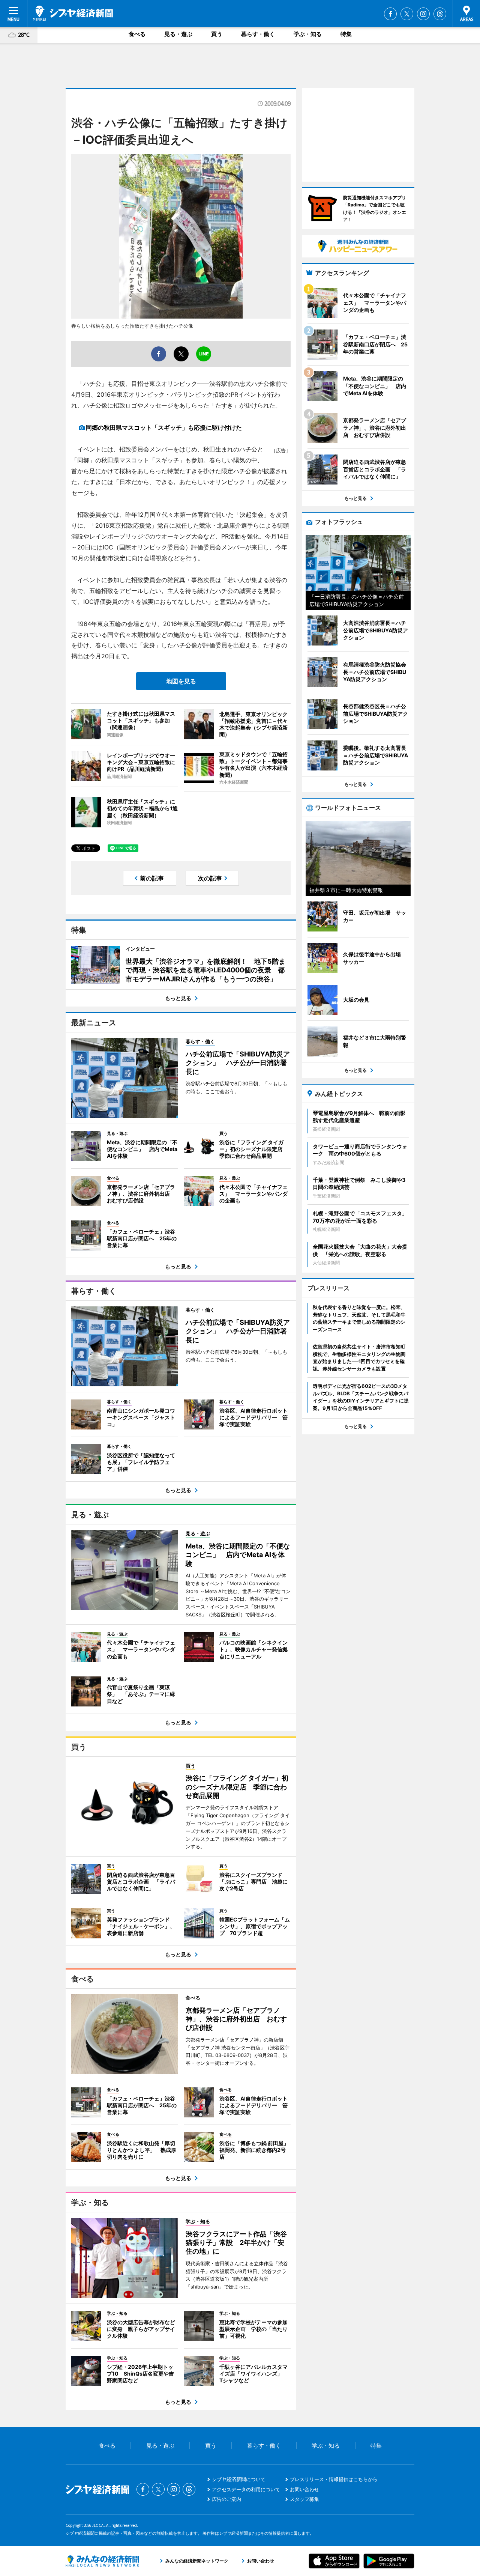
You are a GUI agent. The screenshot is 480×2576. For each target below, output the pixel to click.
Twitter (407, 14)
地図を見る (181, 681)
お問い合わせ (304, 2489)
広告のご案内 (226, 2499)
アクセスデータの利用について (246, 2489)
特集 (346, 34)
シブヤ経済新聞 (73, 13)
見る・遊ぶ (178, 34)
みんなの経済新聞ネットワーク (102, 2561)
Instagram (423, 14)
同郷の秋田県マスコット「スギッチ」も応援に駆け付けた (164, 427)
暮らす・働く (258, 34)
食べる (137, 34)
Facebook (390, 14)
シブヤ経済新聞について (239, 2479)
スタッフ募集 (304, 2499)
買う (217, 34)
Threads (440, 14)
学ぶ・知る (308, 34)
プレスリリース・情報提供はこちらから (334, 2479)
